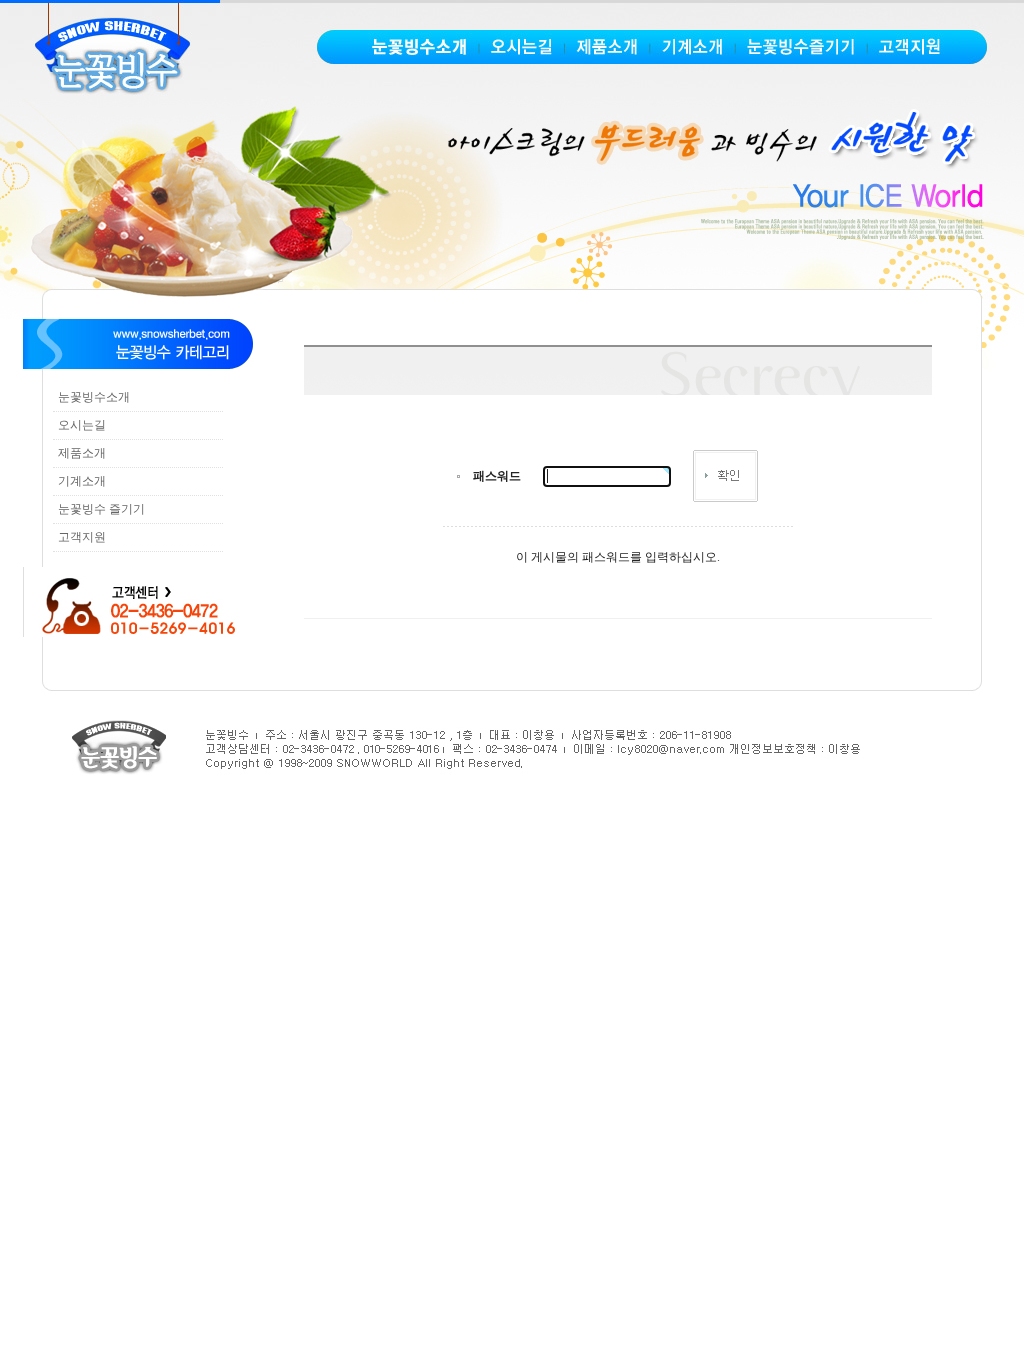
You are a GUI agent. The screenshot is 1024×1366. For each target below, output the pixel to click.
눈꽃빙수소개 (94, 397)
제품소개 (82, 453)
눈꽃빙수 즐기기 (101, 509)
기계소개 (82, 481)
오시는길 (82, 425)
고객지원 (82, 537)
